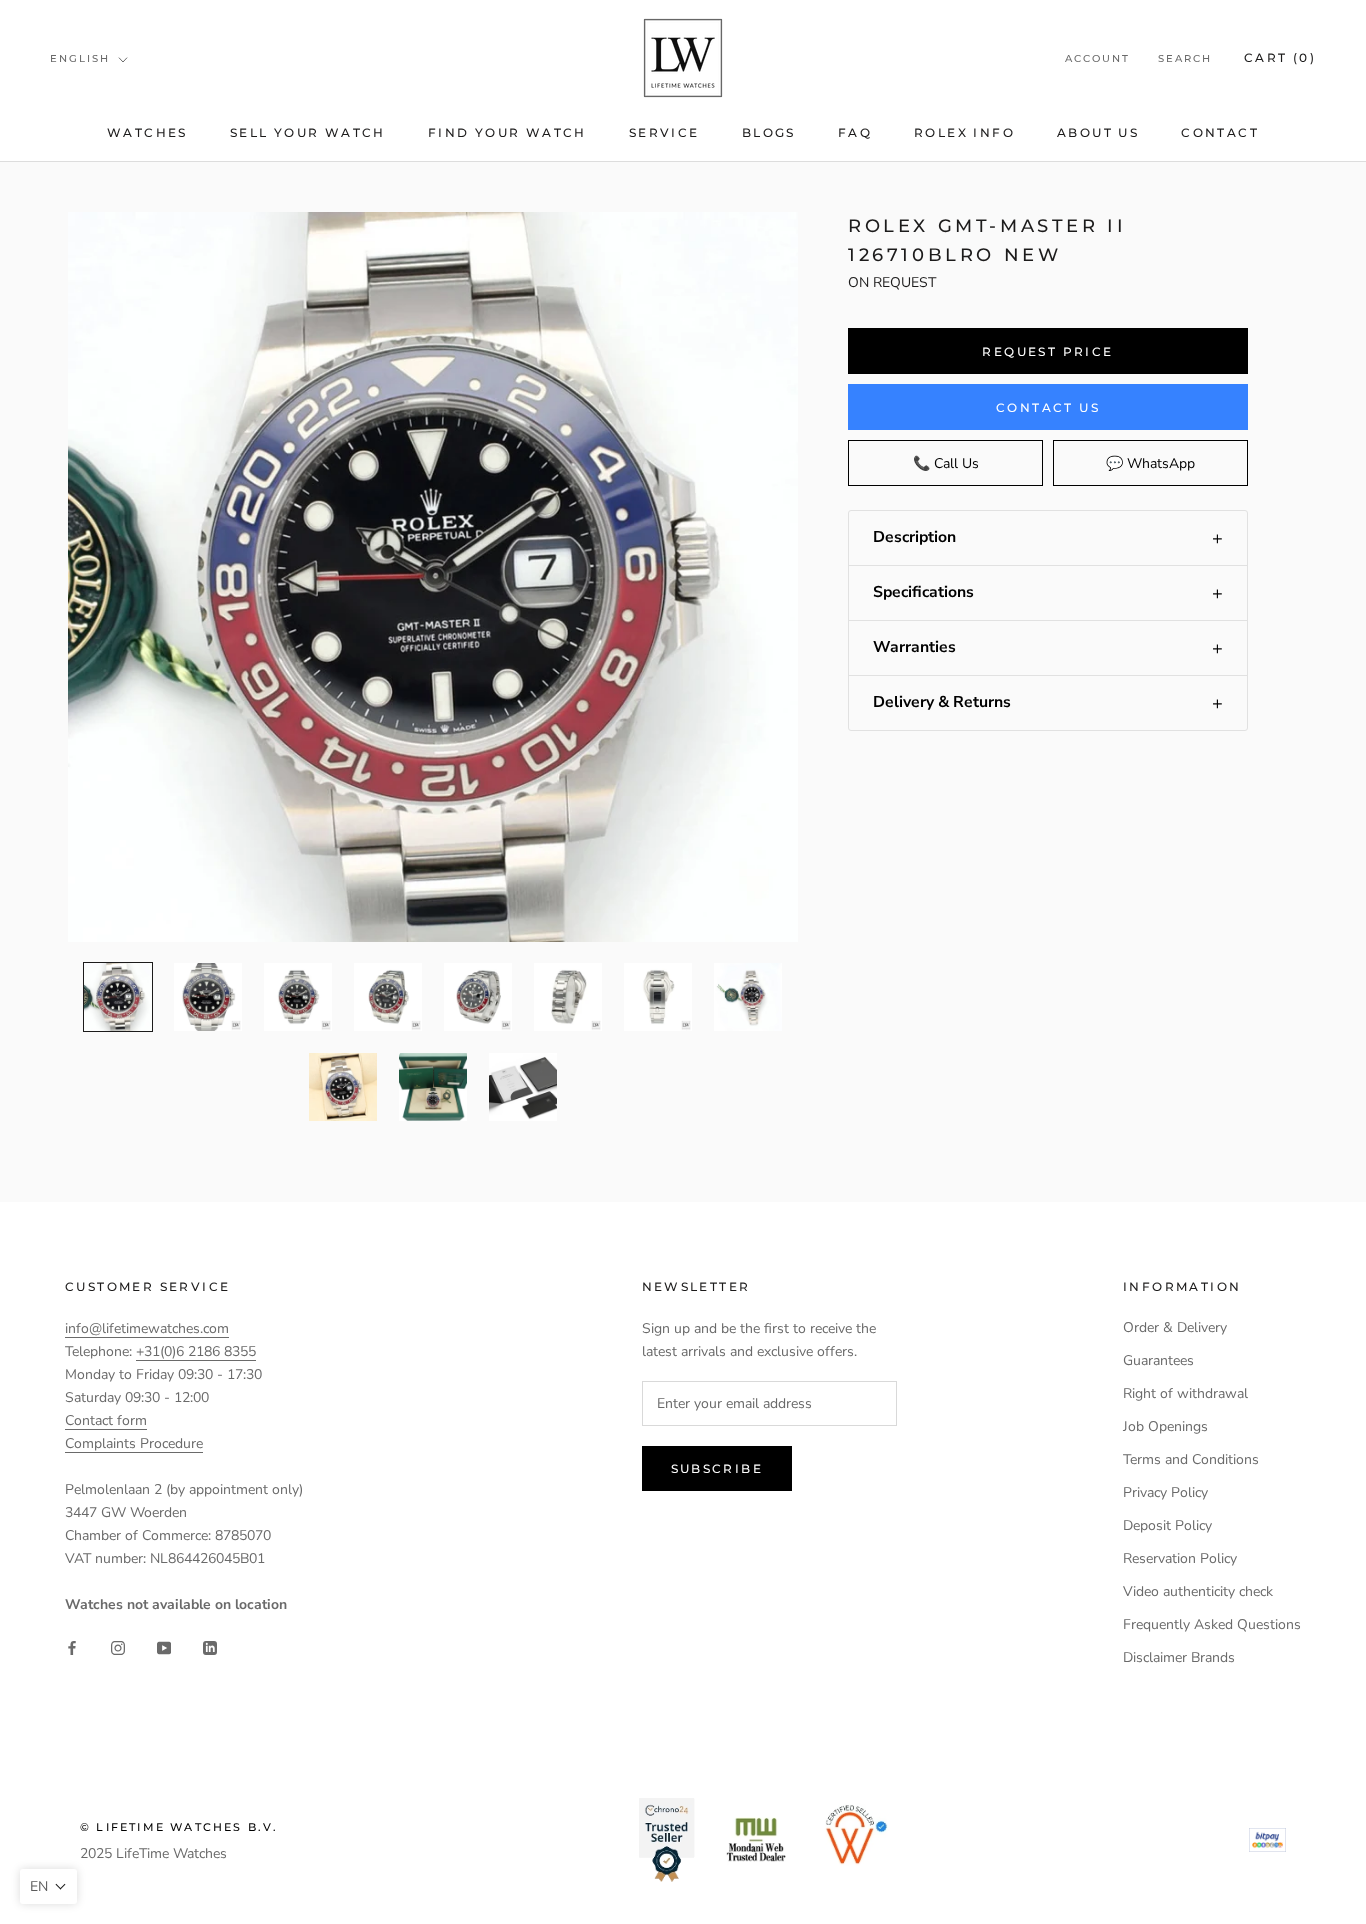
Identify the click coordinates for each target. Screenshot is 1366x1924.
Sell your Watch (308, 132)
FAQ (855, 132)
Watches (147, 132)
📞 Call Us (946, 463)
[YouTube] (164, 1647)
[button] (1048, 538)
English (80, 58)
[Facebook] (72, 1647)
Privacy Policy (1165, 1492)
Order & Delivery (1175, 1327)
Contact (1220, 132)
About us (1098, 132)
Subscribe (717, 1468)
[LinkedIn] (210, 1647)
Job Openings (1165, 1426)
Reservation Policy (1180, 1558)
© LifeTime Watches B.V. (179, 1827)
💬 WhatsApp (1150, 463)
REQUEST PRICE (1047, 351)
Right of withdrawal (1185, 1393)
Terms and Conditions (1191, 1459)
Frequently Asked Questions (1212, 1624)
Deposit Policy (1167, 1525)
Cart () (1280, 57)
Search (1185, 58)
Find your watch (507, 132)
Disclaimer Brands (1179, 1657)
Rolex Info (964, 132)
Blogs (769, 132)
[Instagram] (118, 1647)
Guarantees (1158, 1360)
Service (664, 132)
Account (1097, 58)
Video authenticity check (1198, 1591)
